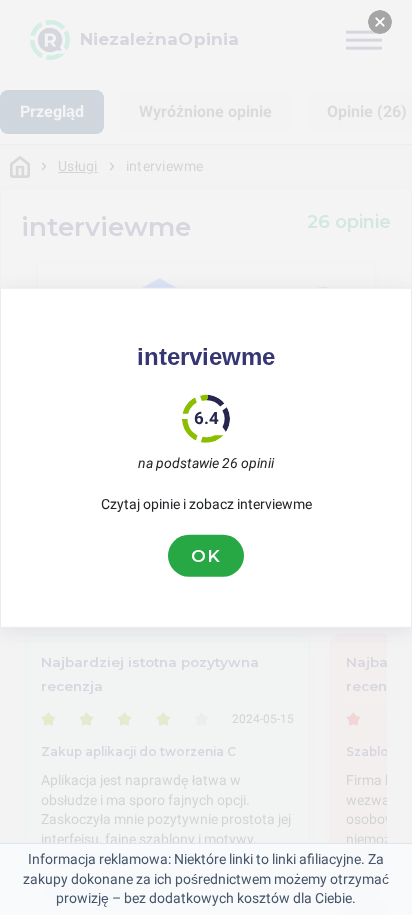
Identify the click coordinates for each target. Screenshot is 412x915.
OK (206, 555)
